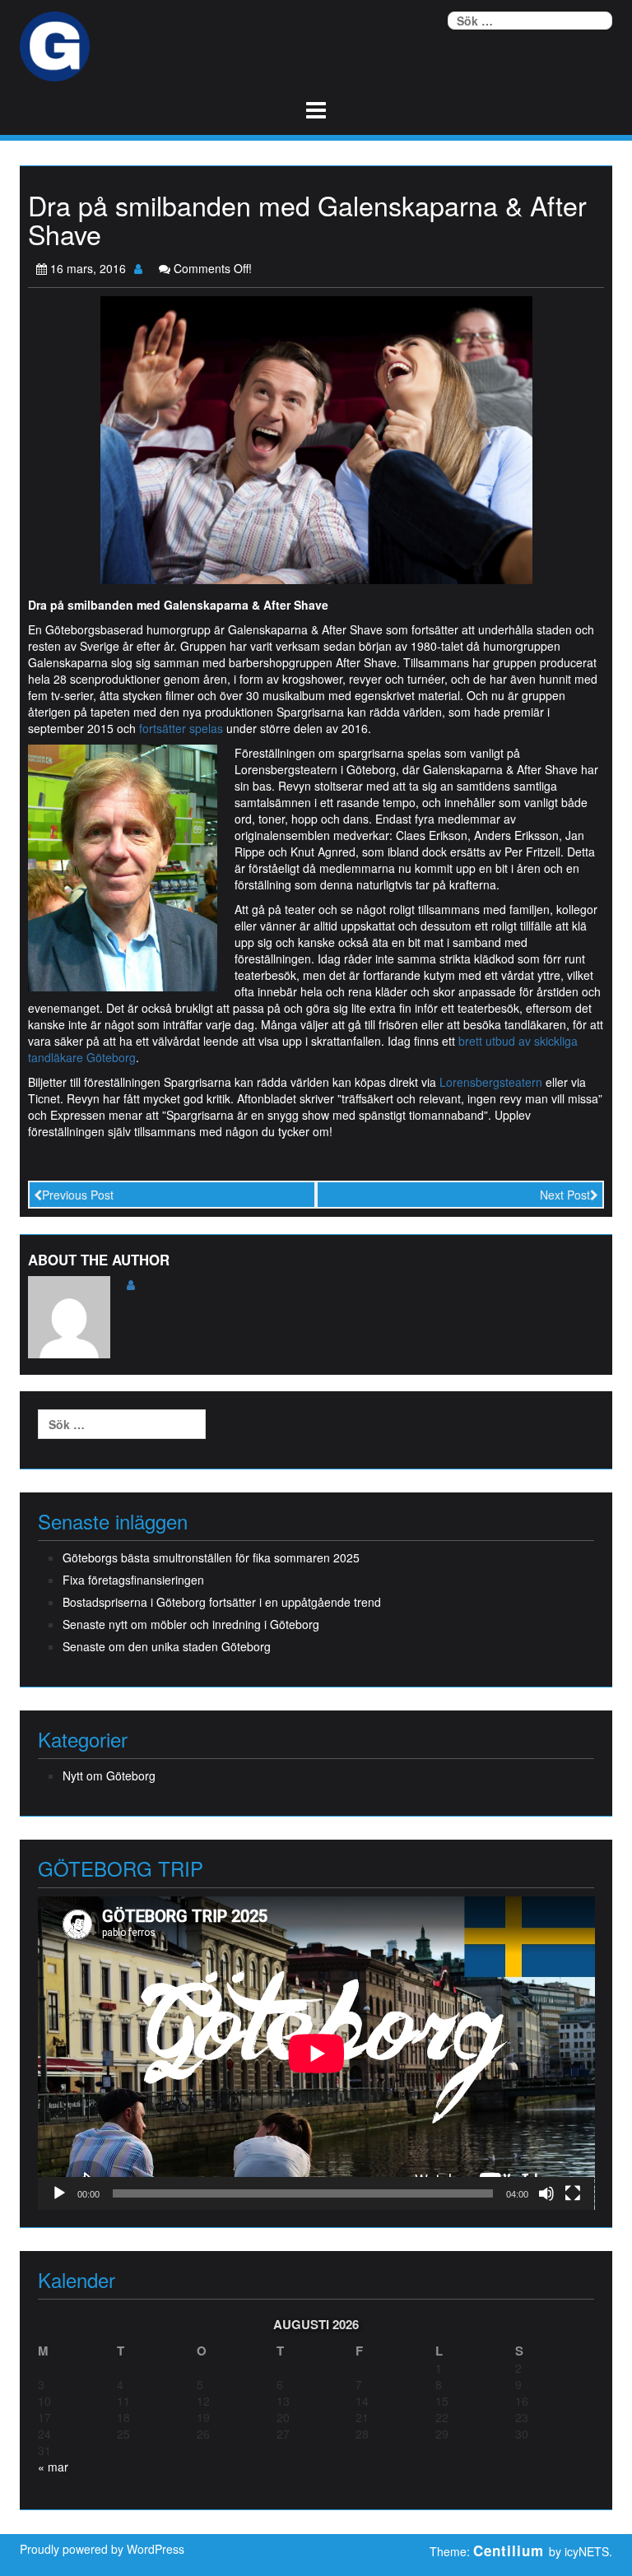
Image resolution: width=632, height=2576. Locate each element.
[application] (316, 2053)
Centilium (509, 2550)
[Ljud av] (546, 2193)
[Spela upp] (59, 2193)
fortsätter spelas (181, 728)
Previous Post (78, 1195)
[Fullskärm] (573, 2193)
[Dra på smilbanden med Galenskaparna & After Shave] (316, 439)
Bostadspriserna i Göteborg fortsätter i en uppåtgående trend (222, 1602)
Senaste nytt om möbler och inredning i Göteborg (191, 1624)
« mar (53, 2467)
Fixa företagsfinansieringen (133, 1580)
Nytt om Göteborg (109, 1775)
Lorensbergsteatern (491, 1082)
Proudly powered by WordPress (102, 2549)
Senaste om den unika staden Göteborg (167, 1646)
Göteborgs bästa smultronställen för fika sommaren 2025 (211, 1557)
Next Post (565, 1195)
